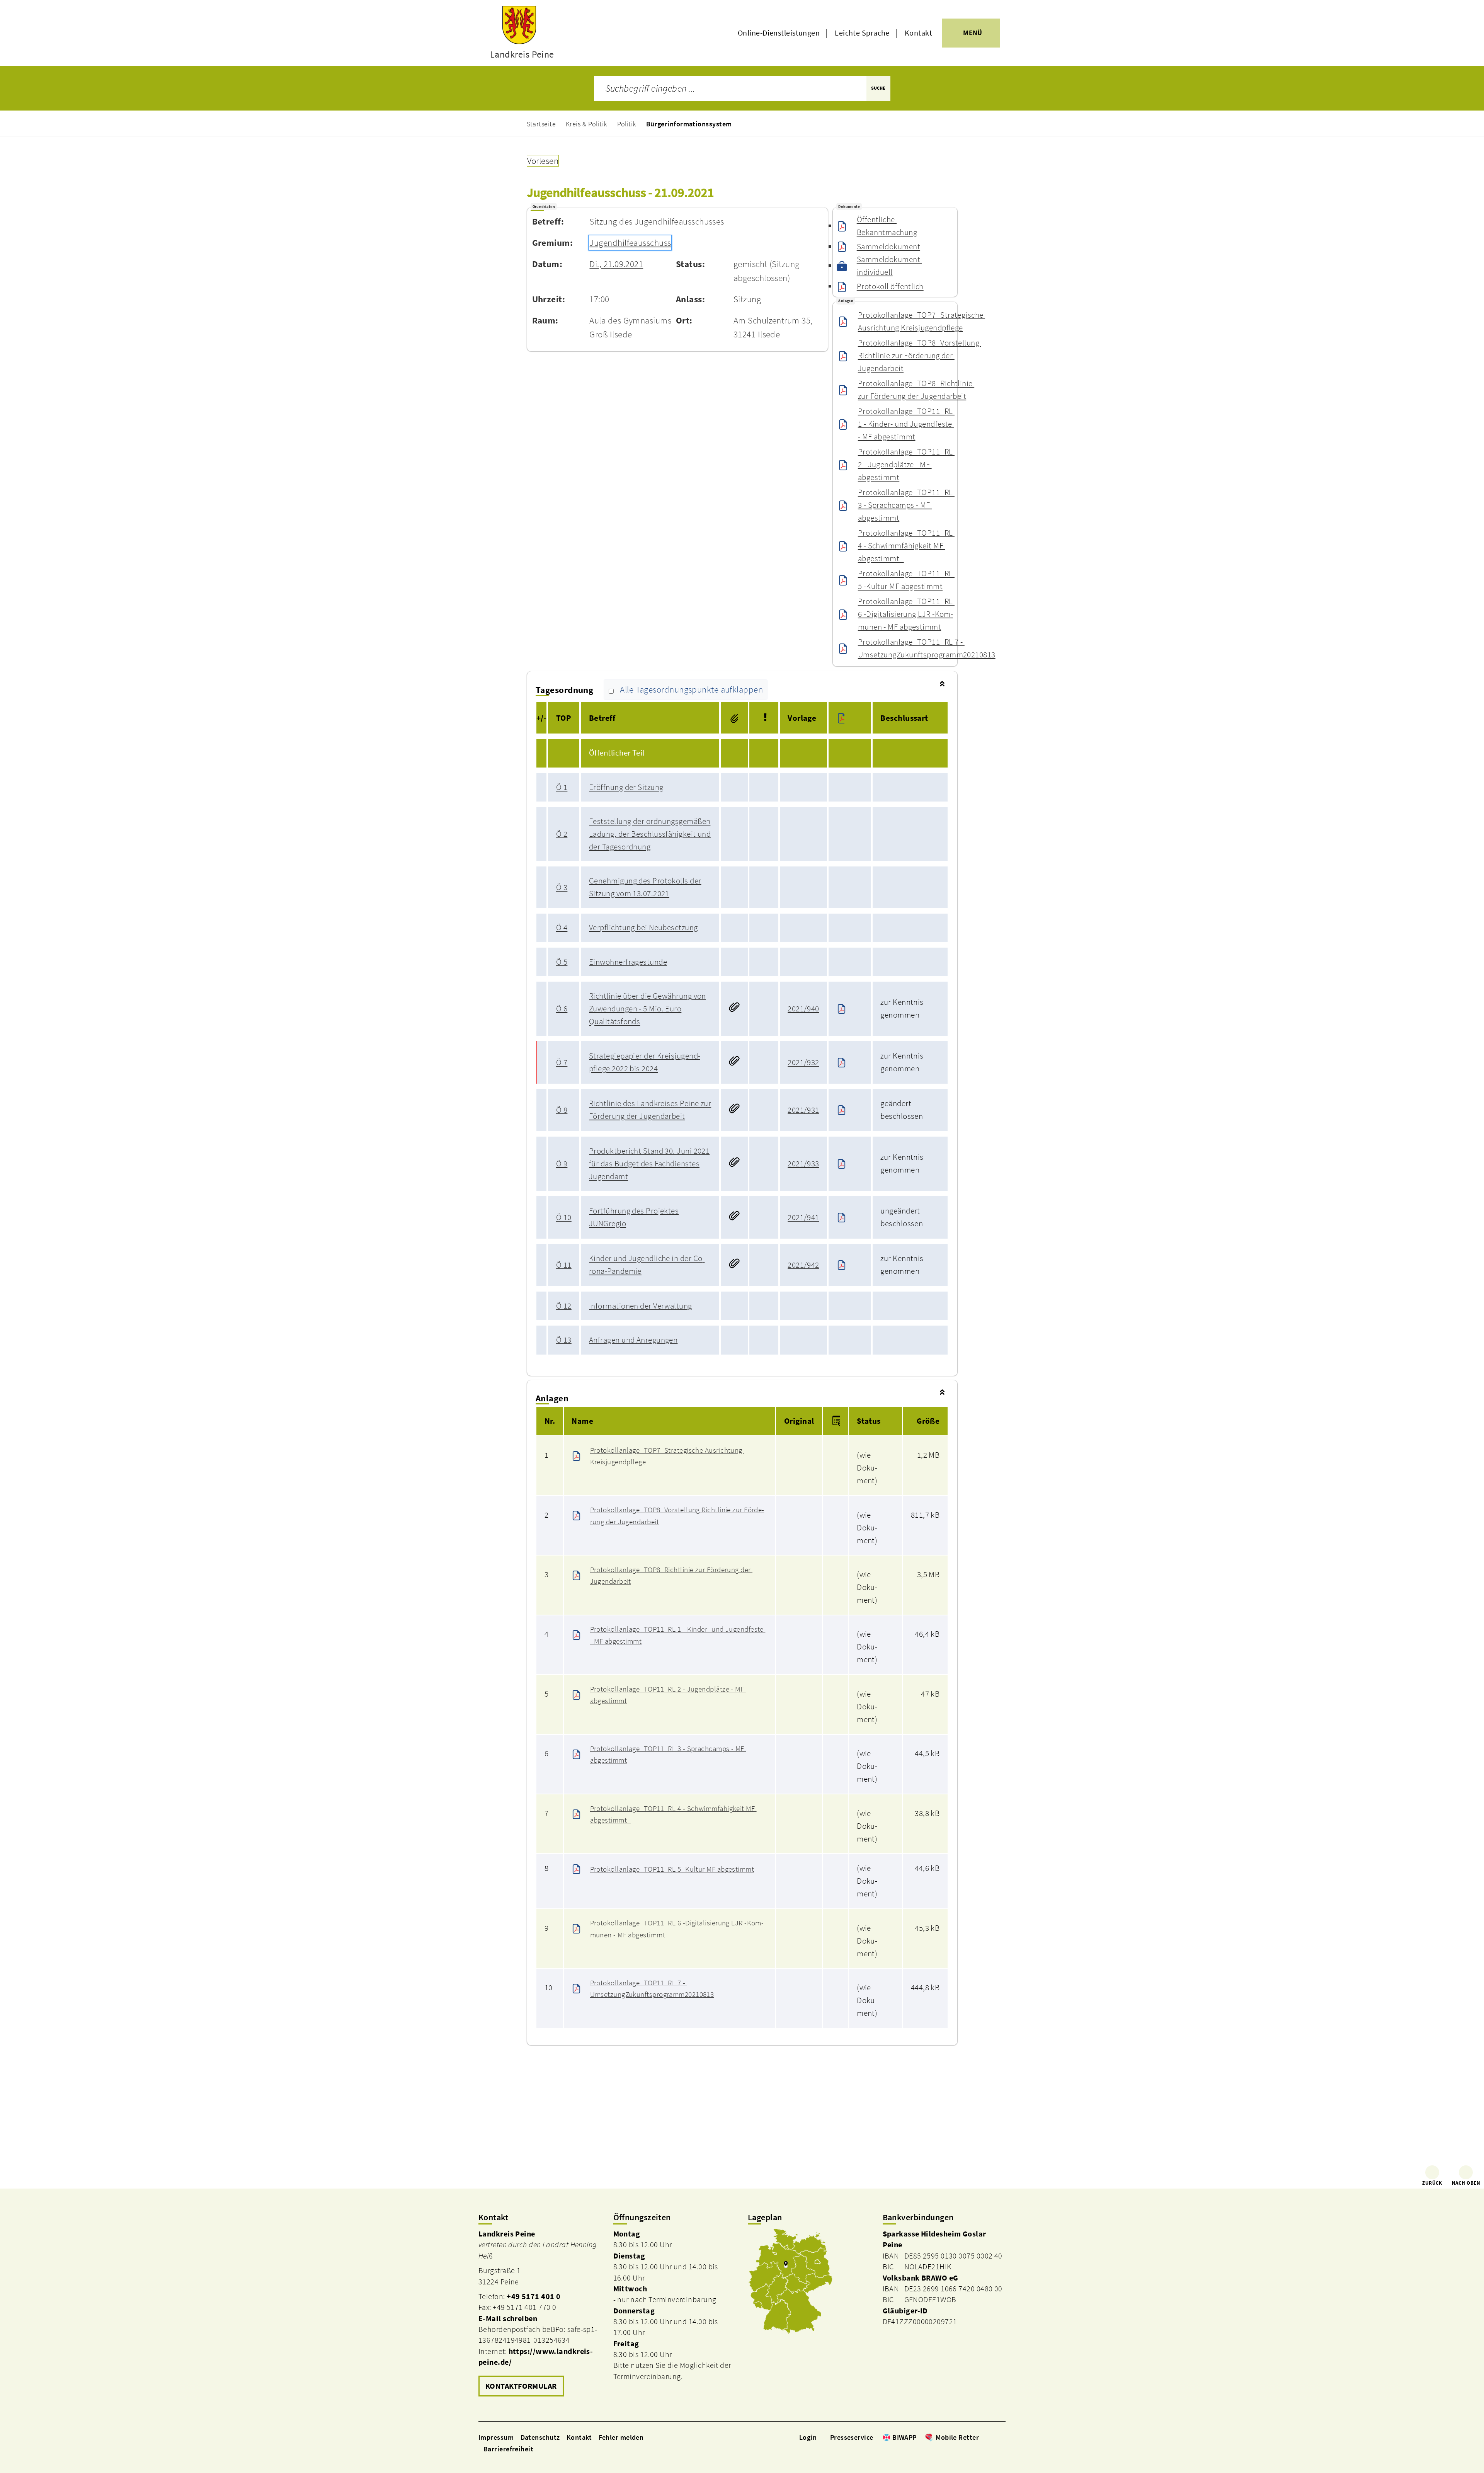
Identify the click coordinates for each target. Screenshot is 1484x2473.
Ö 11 (564, 1265)
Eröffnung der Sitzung (626, 787)
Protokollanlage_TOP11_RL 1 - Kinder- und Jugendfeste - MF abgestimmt (906, 424)
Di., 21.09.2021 (616, 264)
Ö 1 (562, 787)
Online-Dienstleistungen (779, 33)
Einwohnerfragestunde (628, 962)
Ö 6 (562, 1009)
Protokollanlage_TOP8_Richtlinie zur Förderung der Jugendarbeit (916, 390)
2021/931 (803, 1110)
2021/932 (803, 1062)
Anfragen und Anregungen (633, 1340)
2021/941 (803, 1217)
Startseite (541, 124)
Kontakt (918, 33)
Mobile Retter (957, 2437)
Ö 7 (562, 1062)
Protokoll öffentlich (890, 286)
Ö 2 (562, 834)
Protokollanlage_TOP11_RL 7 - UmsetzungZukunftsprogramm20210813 (927, 648)
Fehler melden (621, 2437)
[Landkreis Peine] (540, 2314)
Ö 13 (564, 1340)
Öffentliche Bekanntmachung (887, 226)
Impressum (496, 2437)
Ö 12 (564, 1306)
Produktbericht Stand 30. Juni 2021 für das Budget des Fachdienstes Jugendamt (649, 1164)
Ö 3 (562, 887)
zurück (1432, 2183)
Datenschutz (540, 2437)
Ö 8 (562, 1110)
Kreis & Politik (586, 124)
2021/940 (803, 1009)
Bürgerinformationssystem (689, 124)
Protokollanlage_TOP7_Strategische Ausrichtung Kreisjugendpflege (922, 321)
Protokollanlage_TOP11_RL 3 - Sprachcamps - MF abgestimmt (906, 505)
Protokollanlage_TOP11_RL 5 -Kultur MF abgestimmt (906, 580)
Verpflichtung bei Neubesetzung (643, 928)
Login (808, 2437)
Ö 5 (562, 962)
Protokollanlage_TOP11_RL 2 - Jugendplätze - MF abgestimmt (906, 465)
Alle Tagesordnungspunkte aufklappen (691, 690)
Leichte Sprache (862, 33)
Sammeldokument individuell (889, 266)
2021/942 (803, 1265)
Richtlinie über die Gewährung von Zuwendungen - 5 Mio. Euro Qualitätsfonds (648, 1009)
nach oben (1466, 2183)
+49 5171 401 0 (534, 2296)
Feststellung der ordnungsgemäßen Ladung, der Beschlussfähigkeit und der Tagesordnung (650, 834)
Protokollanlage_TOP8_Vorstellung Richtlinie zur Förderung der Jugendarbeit (919, 356)
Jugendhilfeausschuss (630, 243)
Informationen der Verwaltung (641, 1306)
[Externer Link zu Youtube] (1002, 2437)
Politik (627, 124)
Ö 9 (562, 1164)
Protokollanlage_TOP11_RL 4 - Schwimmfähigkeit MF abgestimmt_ (906, 546)
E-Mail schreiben (508, 2318)
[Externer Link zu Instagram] (992, 2437)
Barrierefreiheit (508, 2449)
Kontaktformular (521, 2386)
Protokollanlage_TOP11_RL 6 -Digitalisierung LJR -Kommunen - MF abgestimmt (906, 614)
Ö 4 (562, 928)
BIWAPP (905, 2437)
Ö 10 (564, 1217)
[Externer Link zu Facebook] (983, 2437)
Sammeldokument (888, 247)
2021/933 (803, 1164)
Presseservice (852, 2437)
